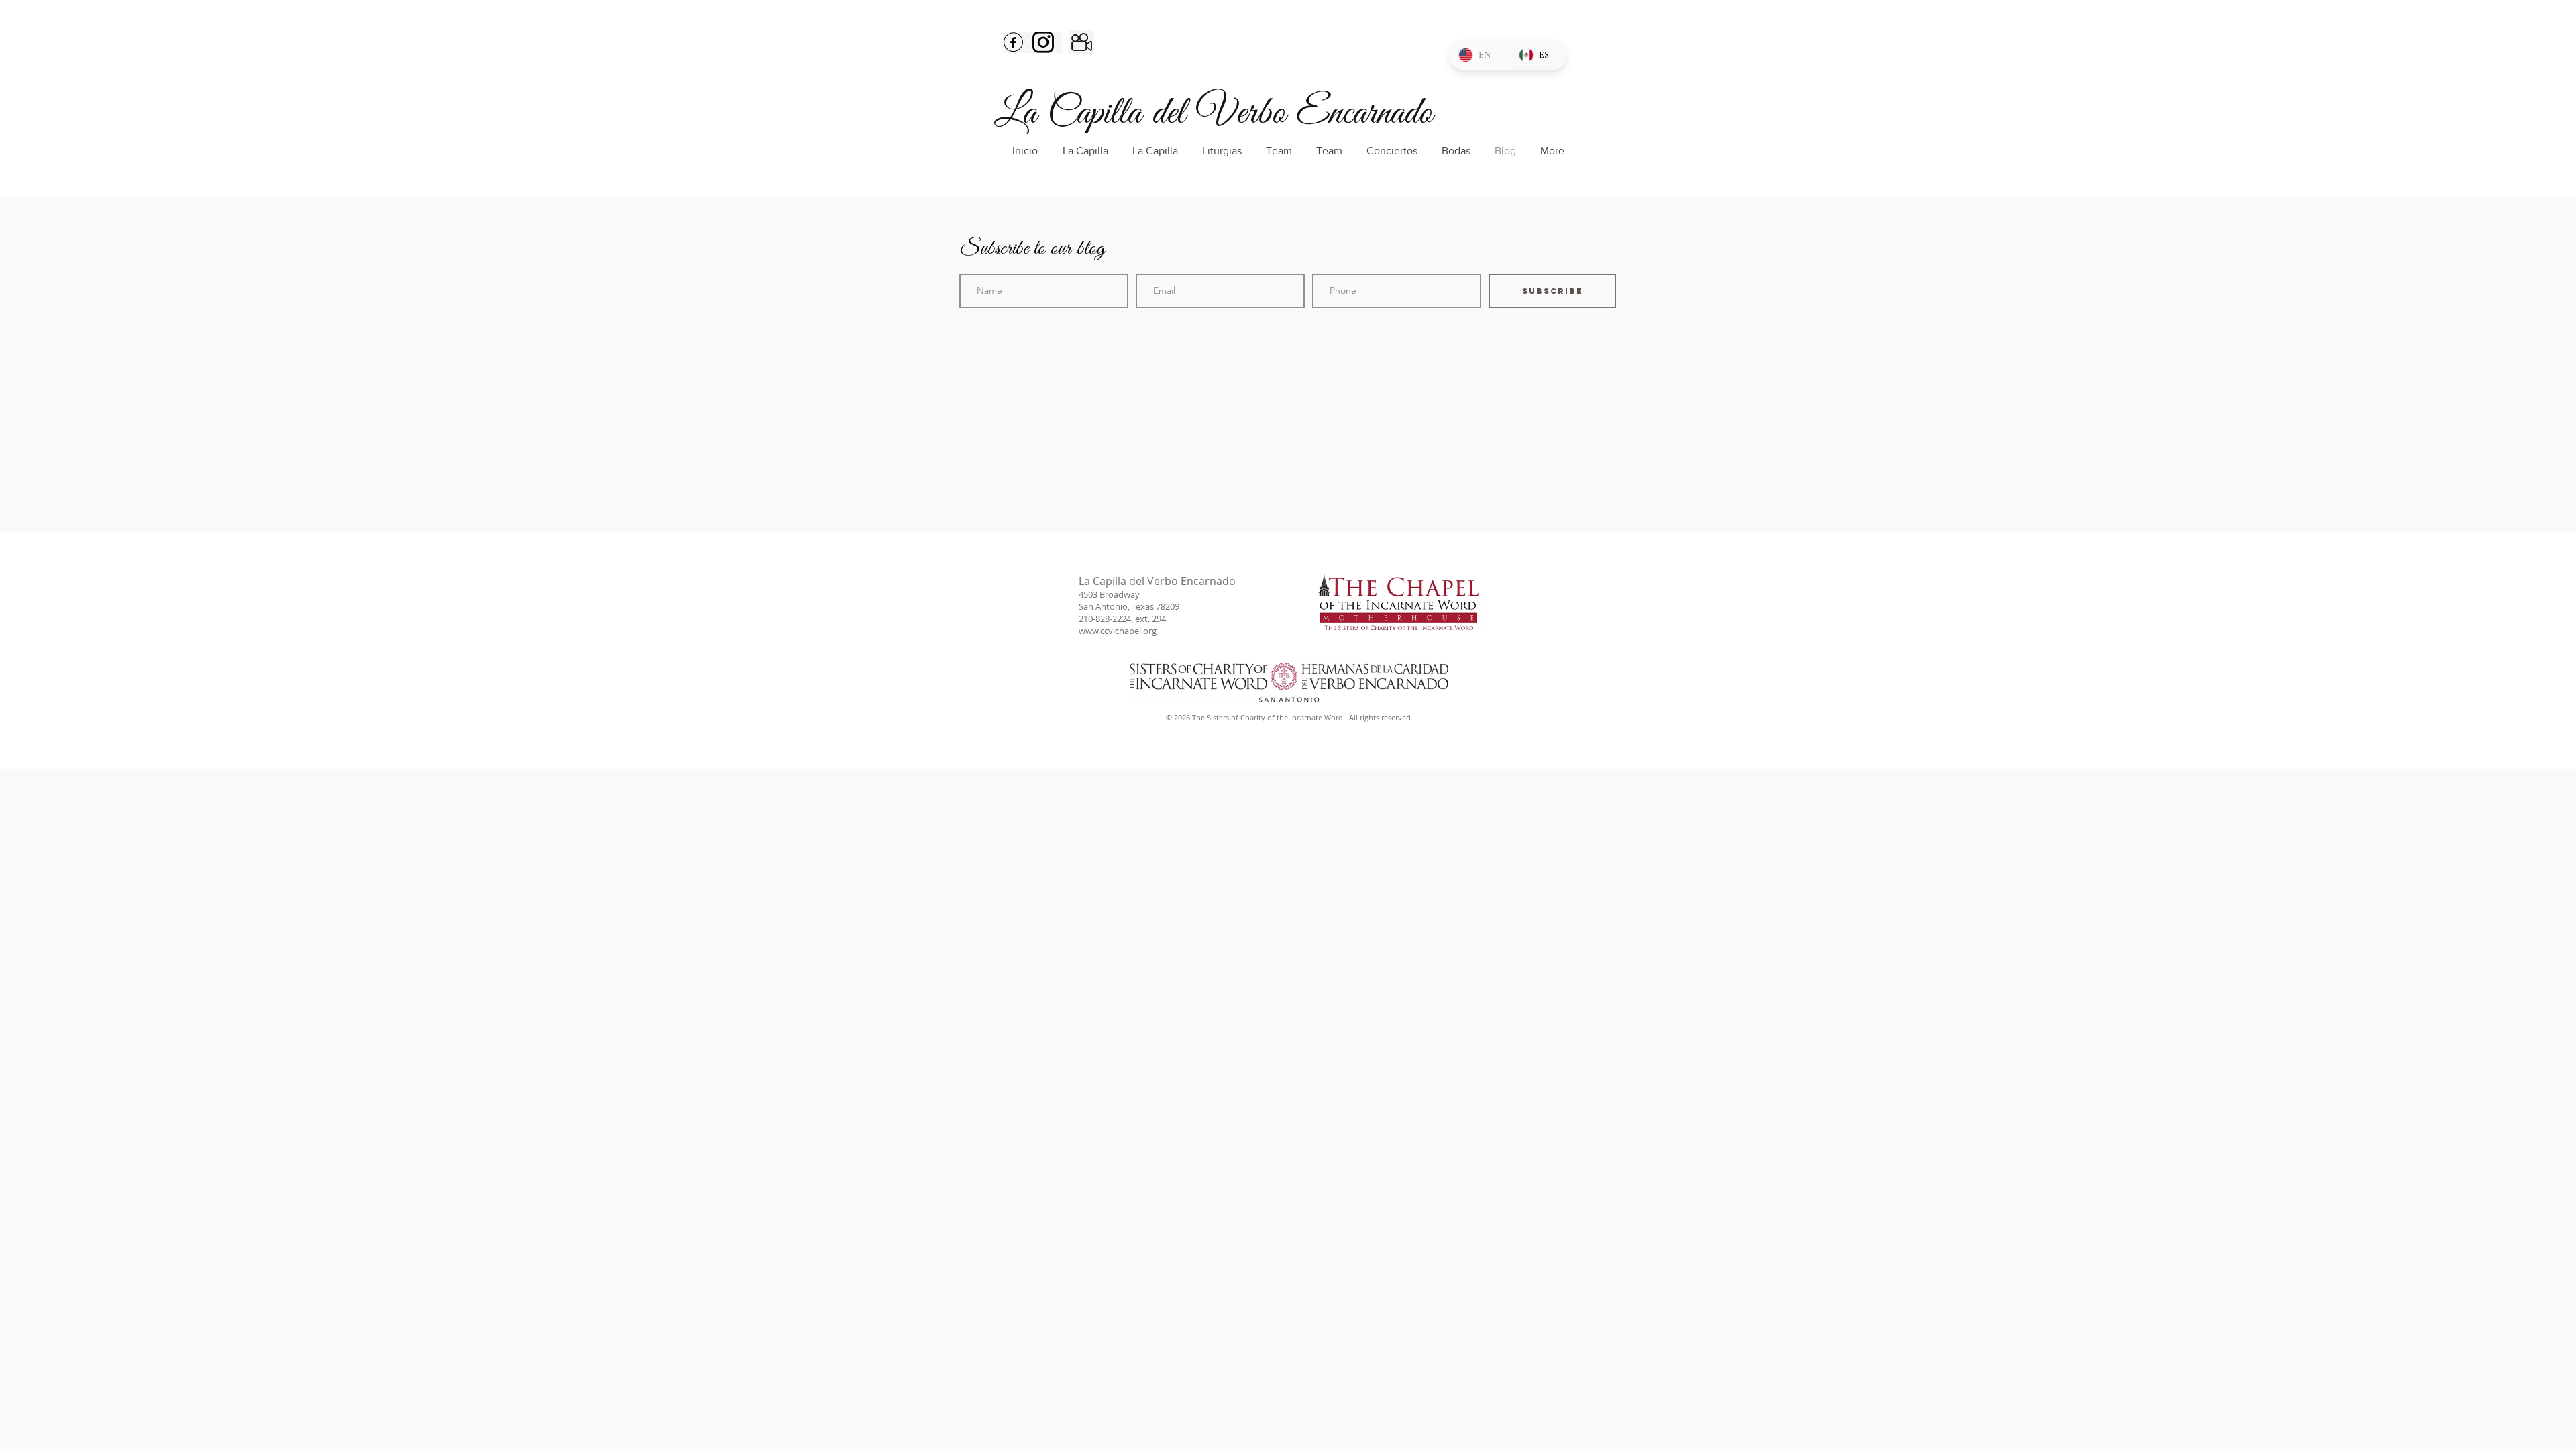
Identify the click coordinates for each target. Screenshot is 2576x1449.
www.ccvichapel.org (1118, 631)
